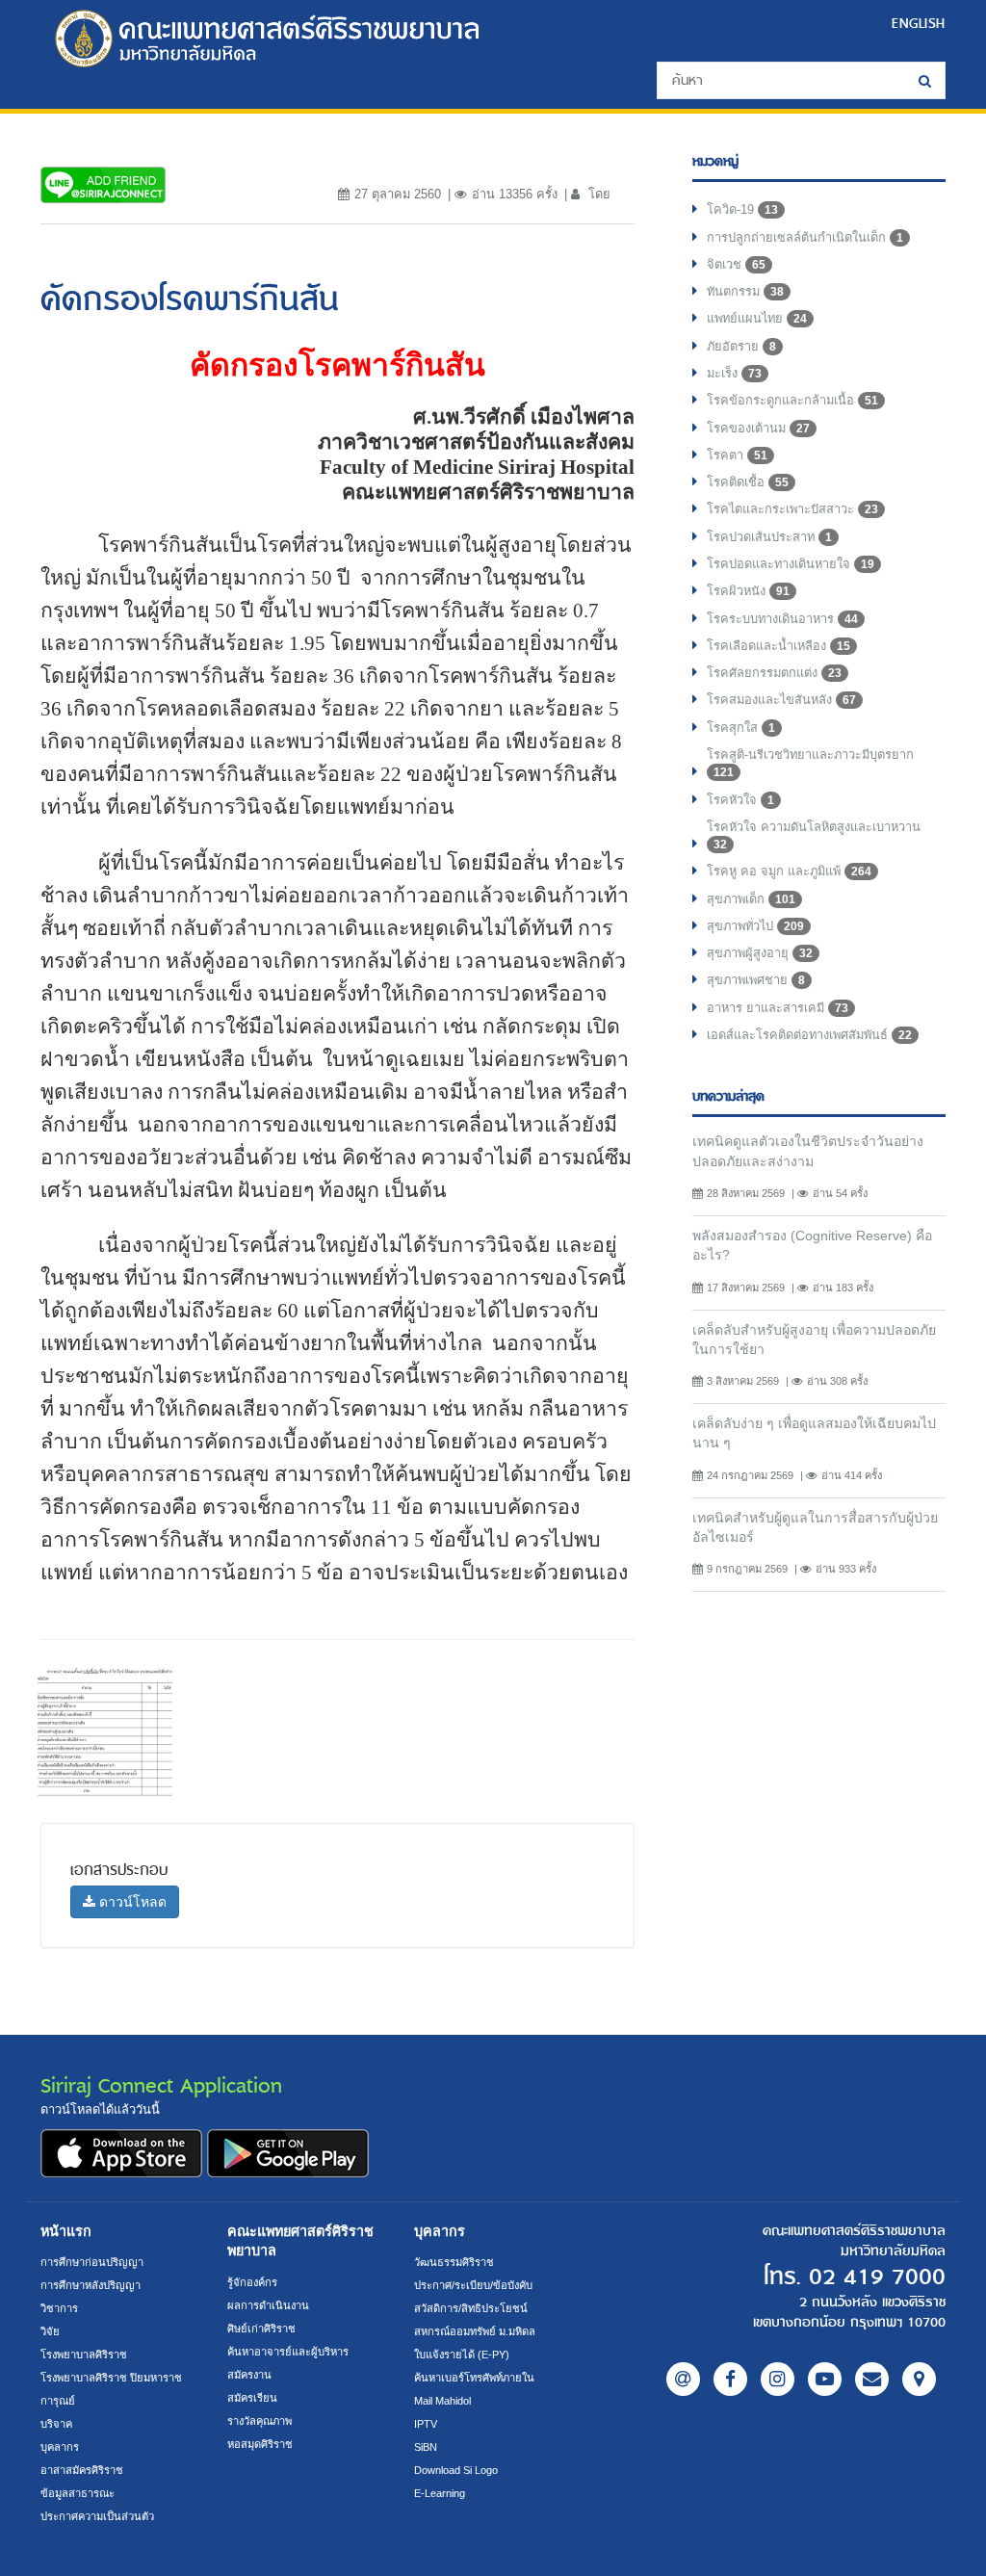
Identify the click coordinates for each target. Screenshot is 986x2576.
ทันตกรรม (745, 291)
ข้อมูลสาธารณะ (78, 2493)
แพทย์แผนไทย (757, 318)
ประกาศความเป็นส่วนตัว (97, 2516)
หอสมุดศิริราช (260, 2444)
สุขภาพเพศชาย (756, 980)
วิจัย (50, 2331)
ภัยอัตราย (741, 346)
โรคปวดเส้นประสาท (769, 537)
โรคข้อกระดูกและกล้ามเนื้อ (792, 400)
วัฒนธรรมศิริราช (454, 2262)
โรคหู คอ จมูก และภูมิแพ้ (789, 871)
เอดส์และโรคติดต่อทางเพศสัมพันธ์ (809, 1035)
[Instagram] (778, 2379)
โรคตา (737, 455)
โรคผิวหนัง (748, 591)
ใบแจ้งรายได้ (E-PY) (462, 2355)
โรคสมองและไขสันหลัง (781, 700)
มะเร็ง (734, 373)
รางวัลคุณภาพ (259, 2421)
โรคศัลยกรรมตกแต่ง (774, 673)
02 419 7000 (877, 2277)
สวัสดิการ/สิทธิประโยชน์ (471, 2308)
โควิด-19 (742, 209)
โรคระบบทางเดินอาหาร (782, 619)
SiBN (426, 2447)
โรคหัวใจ (740, 800)
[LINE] (683, 2379)
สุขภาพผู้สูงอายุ (760, 953)
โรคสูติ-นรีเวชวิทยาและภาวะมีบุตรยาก (810, 763)
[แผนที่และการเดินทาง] (919, 2379)
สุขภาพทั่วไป (755, 926)
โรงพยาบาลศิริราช (84, 2355)
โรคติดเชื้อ (748, 482)
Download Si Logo (456, 2470)
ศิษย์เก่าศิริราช (261, 2329)
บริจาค (56, 2424)
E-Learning (440, 2493)
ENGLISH (919, 23)
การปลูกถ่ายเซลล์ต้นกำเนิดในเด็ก (805, 237)
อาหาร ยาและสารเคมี (778, 1008)
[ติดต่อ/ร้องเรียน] (872, 2379)
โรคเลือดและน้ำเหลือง (778, 646)
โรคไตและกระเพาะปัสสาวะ (792, 509)
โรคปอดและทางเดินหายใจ (791, 564)
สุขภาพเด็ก (751, 899)
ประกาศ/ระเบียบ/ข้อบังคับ (473, 2285)
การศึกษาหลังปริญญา (91, 2285)
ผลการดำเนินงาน (268, 2305)
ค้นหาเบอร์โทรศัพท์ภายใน (474, 2378)
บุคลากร (60, 2447)
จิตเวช (736, 264)
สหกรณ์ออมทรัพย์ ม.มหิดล (475, 2331)
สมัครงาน (249, 2375)
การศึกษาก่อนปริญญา (92, 2262)
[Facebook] (730, 2379)
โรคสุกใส (741, 728)
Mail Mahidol (442, 2401)
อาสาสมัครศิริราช (82, 2470)
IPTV (426, 2424)
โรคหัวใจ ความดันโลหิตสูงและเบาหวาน (814, 835)
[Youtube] (825, 2379)
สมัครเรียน (252, 2398)
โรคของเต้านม (758, 428)
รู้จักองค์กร (252, 2282)
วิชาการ (59, 2308)
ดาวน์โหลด (131, 1902)
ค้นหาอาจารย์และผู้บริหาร (288, 2352)
